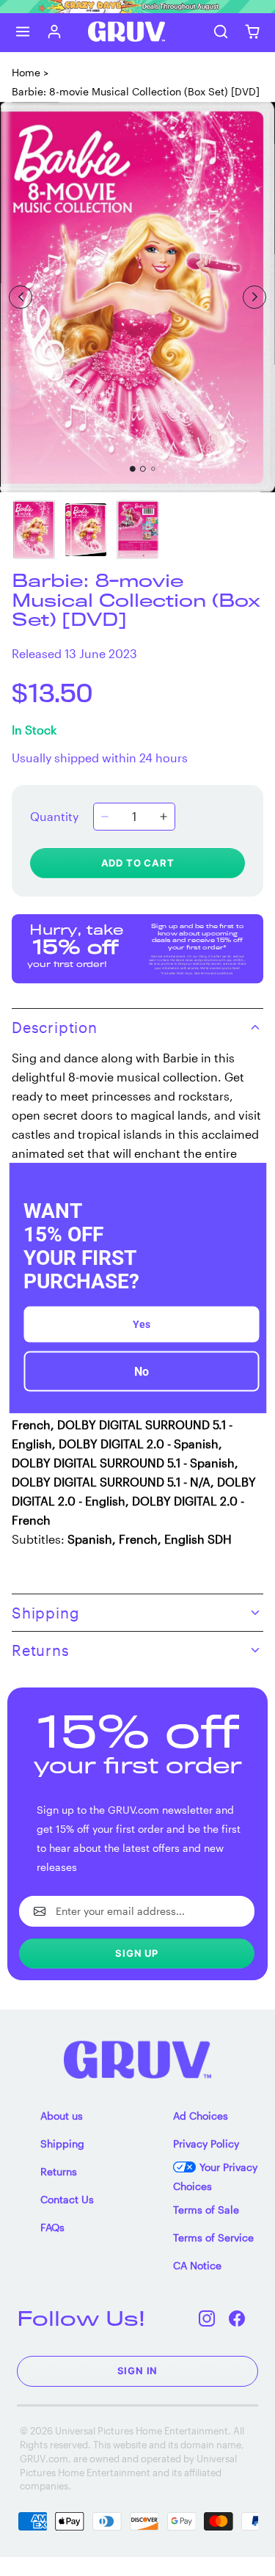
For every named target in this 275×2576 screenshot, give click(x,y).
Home (26, 72)
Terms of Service (213, 2237)
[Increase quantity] (164, 817)
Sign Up (137, 1953)
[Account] (55, 32)
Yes (142, 1324)
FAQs (52, 2227)
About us (62, 2116)
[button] (23, 32)
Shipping (62, 2143)
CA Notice (197, 2265)
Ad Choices (201, 2116)
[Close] (249, 1180)
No (142, 1372)
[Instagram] (207, 2318)
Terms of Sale (206, 2210)
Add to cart (138, 863)
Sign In (138, 2371)
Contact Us (67, 2199)
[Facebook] (237, 2318)
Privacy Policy (206, 2143)
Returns (59, 2171)
